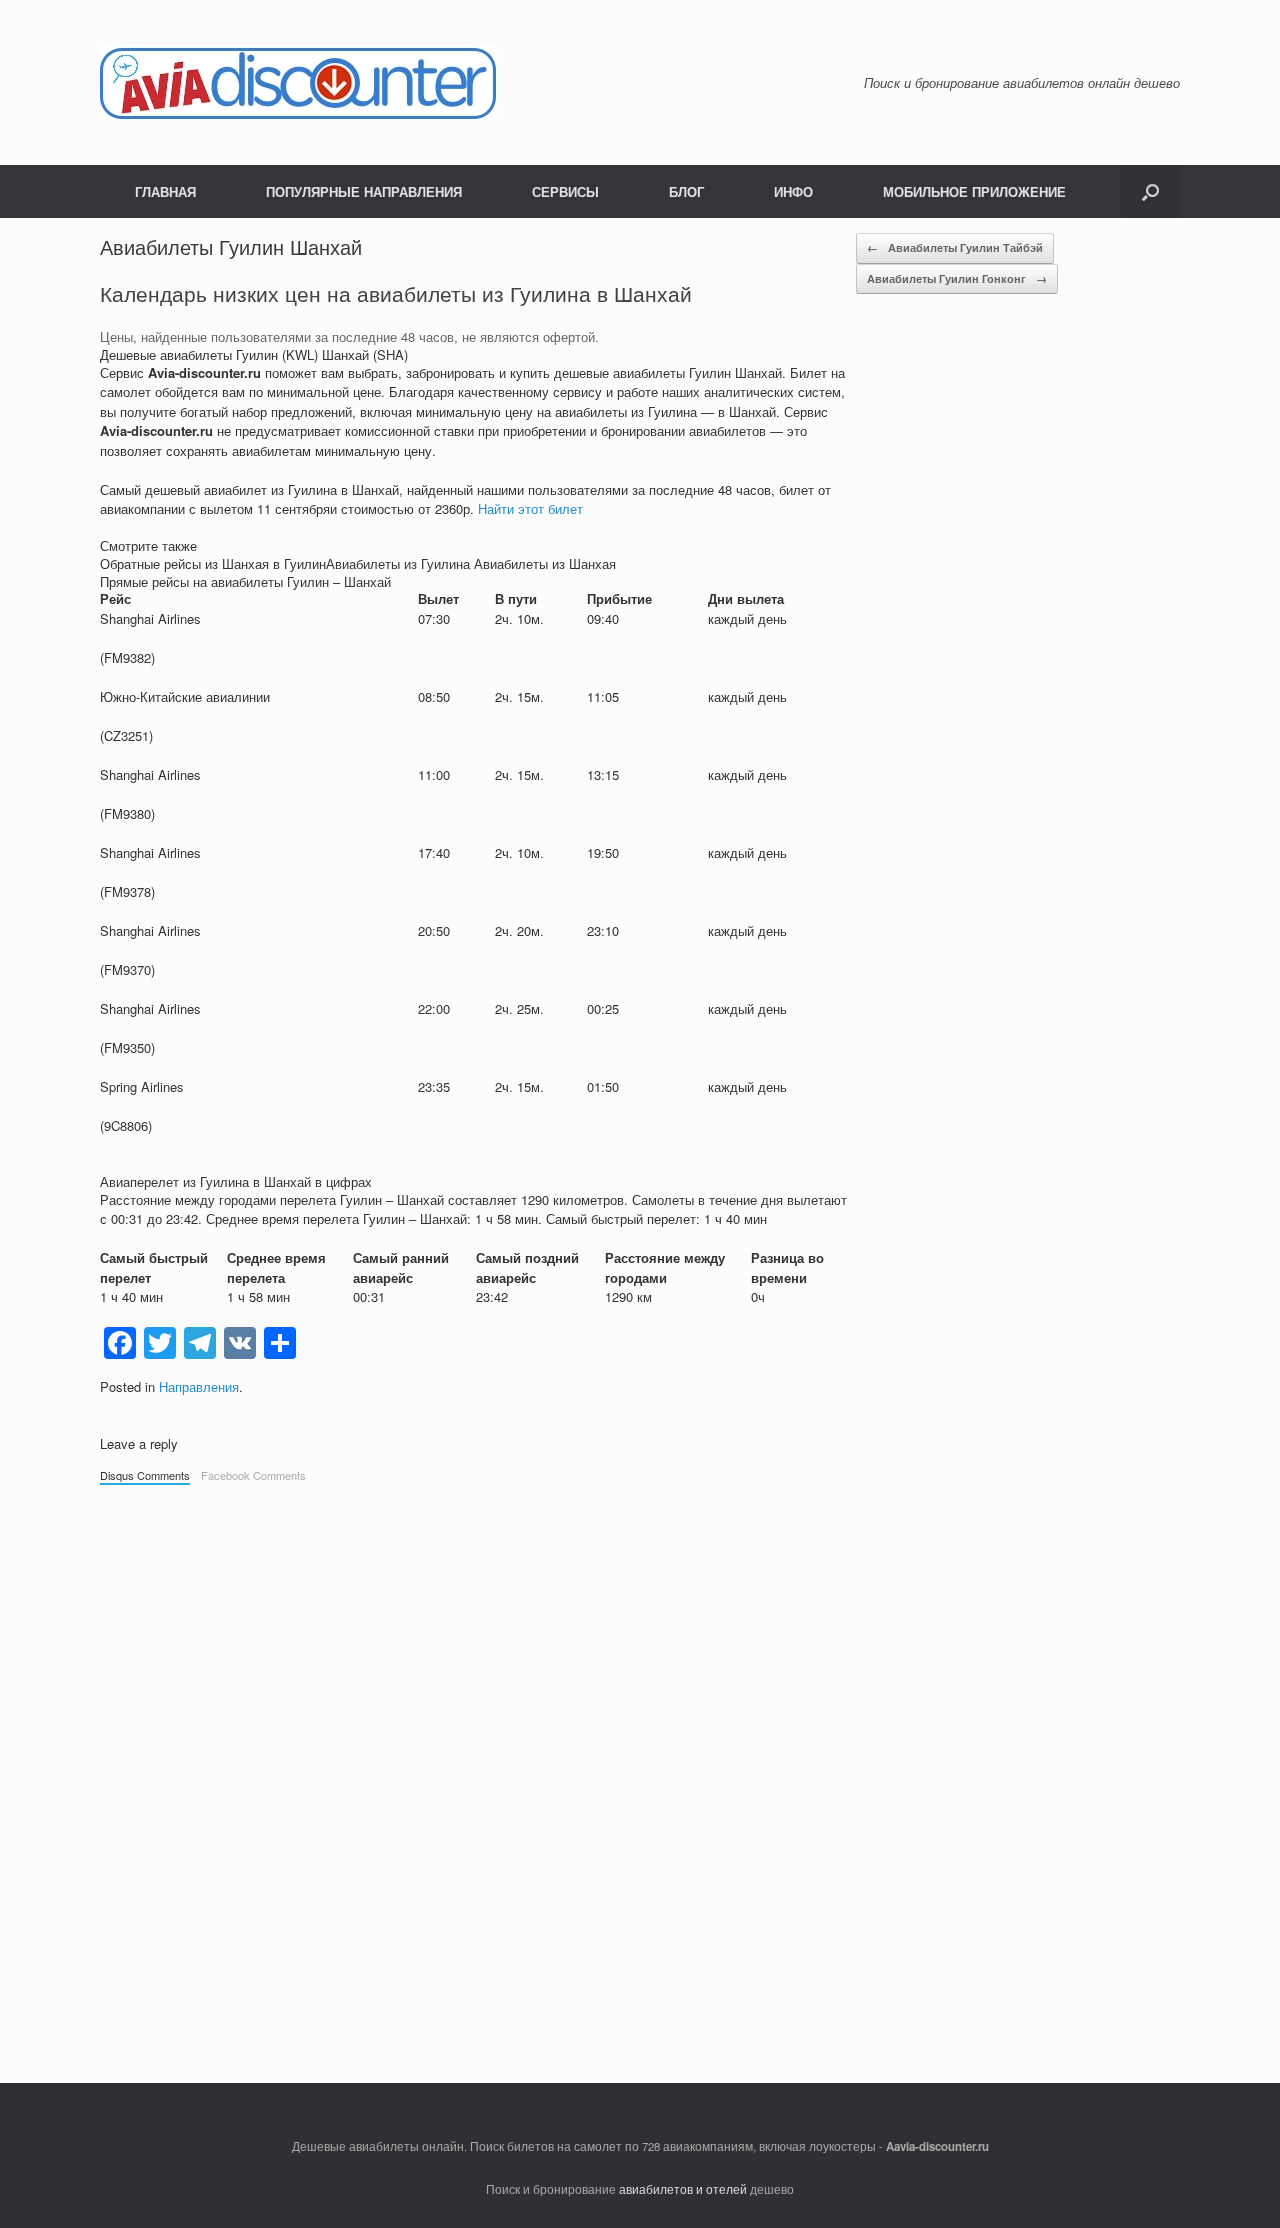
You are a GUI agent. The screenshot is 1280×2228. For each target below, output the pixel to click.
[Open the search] (1150, 191)
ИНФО (793, 191)
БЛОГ (686, 191)
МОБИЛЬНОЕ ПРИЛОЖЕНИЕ (974, 191)
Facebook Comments (253, 1475)
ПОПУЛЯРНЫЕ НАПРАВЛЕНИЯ (364, 191)
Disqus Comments (145, 1475)
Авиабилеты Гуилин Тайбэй (955, 247)
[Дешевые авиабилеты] (298, 82)
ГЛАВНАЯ (165, 191)
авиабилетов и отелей (683, 2189)
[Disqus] (640, 1774)
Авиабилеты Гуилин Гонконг (957, 278)
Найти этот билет (530, 508)
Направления (199, 1386)
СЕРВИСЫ (565, 191)
